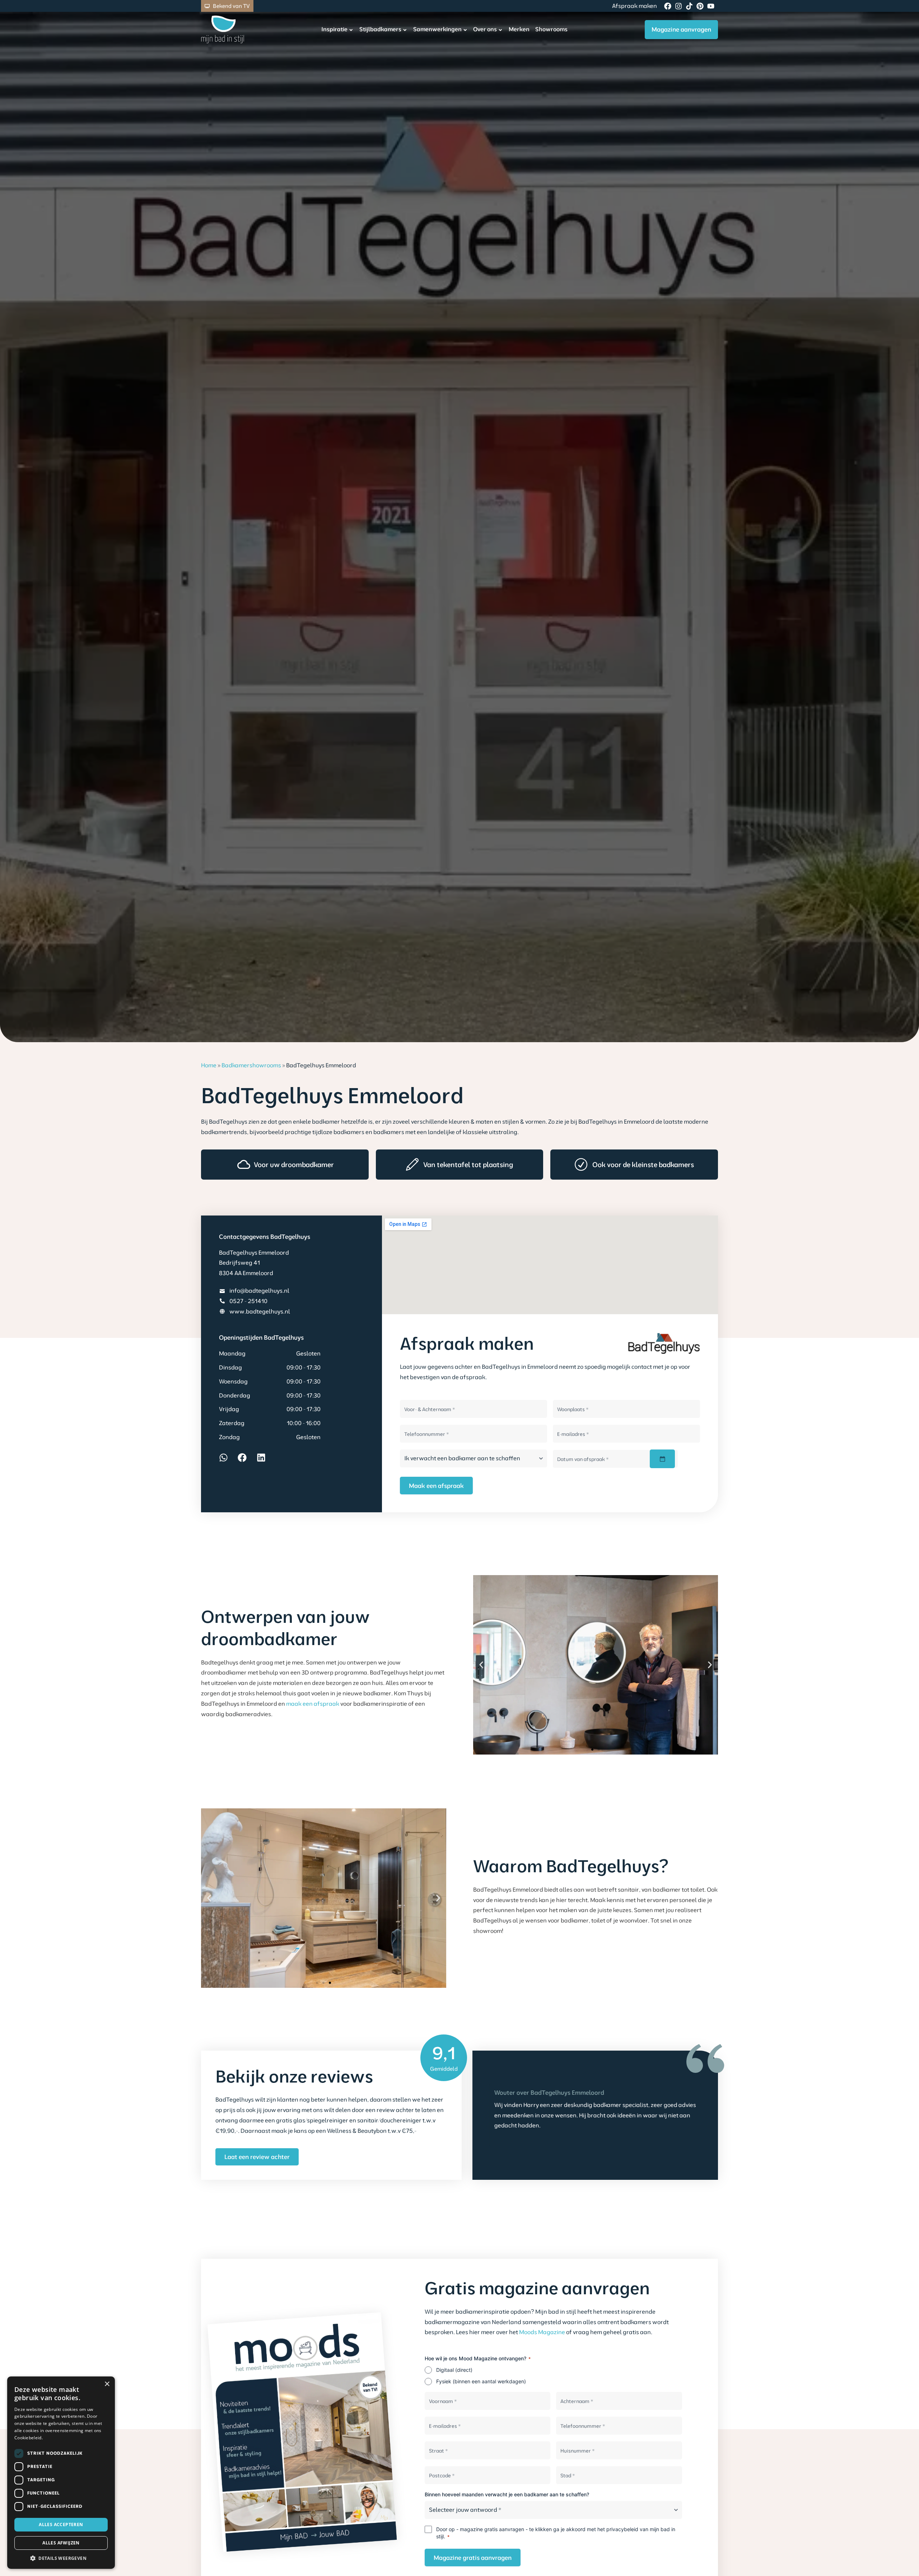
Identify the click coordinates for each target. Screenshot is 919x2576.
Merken (519, 29)
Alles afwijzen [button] (61, 2543)
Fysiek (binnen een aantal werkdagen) (481, 2381)
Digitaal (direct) (454, 2370)
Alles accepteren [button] (61, 2525)
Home (209, 1065)
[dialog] (61, 2473)
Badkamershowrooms (251, 1065)
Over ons (485, 29)
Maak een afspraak (436, 1486)
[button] (481, 1665)
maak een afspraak (313, 1704)
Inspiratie (334, 29)
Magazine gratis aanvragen (473, 2558)
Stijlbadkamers (380, 29)
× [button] (107, 2384)
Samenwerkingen (437, 29)
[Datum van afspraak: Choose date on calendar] (662, 1459)
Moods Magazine (542, 2332)
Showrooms (551, 29)
